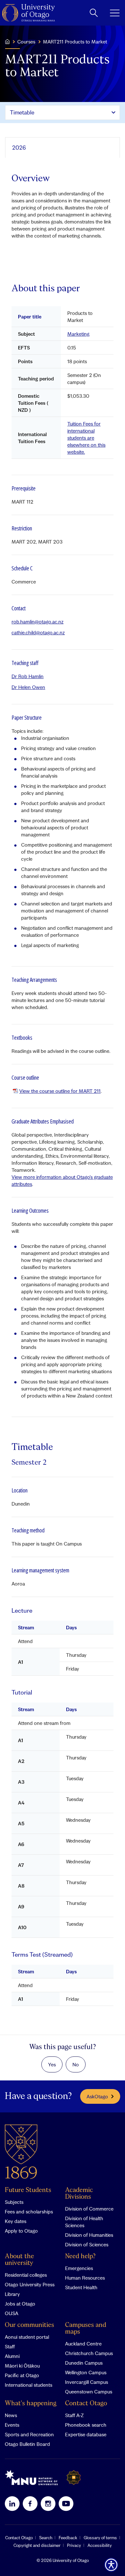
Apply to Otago (21, 2231)
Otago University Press (30, 2284)
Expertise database (86, 2434)
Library (12, 2294)
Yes (52, 2064)
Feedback (68, 2538)
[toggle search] (94, 13)
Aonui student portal (27, 2337)
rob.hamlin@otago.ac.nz (37, 622)
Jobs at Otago (20, 2304)
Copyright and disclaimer (37, 2545)
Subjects (14, 2202)
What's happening (31, 2404)
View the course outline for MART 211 (60, 1091)
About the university (19, 2260)
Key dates (16, 2221)
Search (46, 2538)
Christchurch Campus (89, 2353)
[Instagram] (48, 2503)
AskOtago (97, 2096)
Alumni (12, 2356)
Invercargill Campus (87, 2382)
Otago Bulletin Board (27, 2444)
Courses (26, 42)
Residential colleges (26, 2275)
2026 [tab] (19, 148)
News (11, 2415)
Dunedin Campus (84, 2363)
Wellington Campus (86, 2372)
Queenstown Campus (89, 2392)
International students (29, 2385)
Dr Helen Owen (28, 687)
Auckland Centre (83, 2344)
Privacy (74, 2545)
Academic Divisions (79, 2194)
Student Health (81, 2287)
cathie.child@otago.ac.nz (38, 632)
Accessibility (100, 2545)
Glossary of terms (100, 2538)
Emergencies (79, 2268)
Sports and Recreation (29, 2434)
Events (12, 2425)
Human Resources (85, 2278)
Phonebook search (86, 2425)
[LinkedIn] (12, 2503)
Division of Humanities (89, 2235)
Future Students (28, 2190)
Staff (10, 2346)
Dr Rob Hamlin (28, 676)
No (76, 2064)
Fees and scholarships (29, 2212)
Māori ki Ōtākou (22, 2366)
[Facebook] (30, 2503)
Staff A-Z (74, 2415)
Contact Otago (86, 2404)
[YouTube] (66, 2503)
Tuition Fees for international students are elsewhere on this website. (86, 438)
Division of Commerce (89, 2209)
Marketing (78, 334)
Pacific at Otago (22, 2375)
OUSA (12, 2313)
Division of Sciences (87, 2244)
